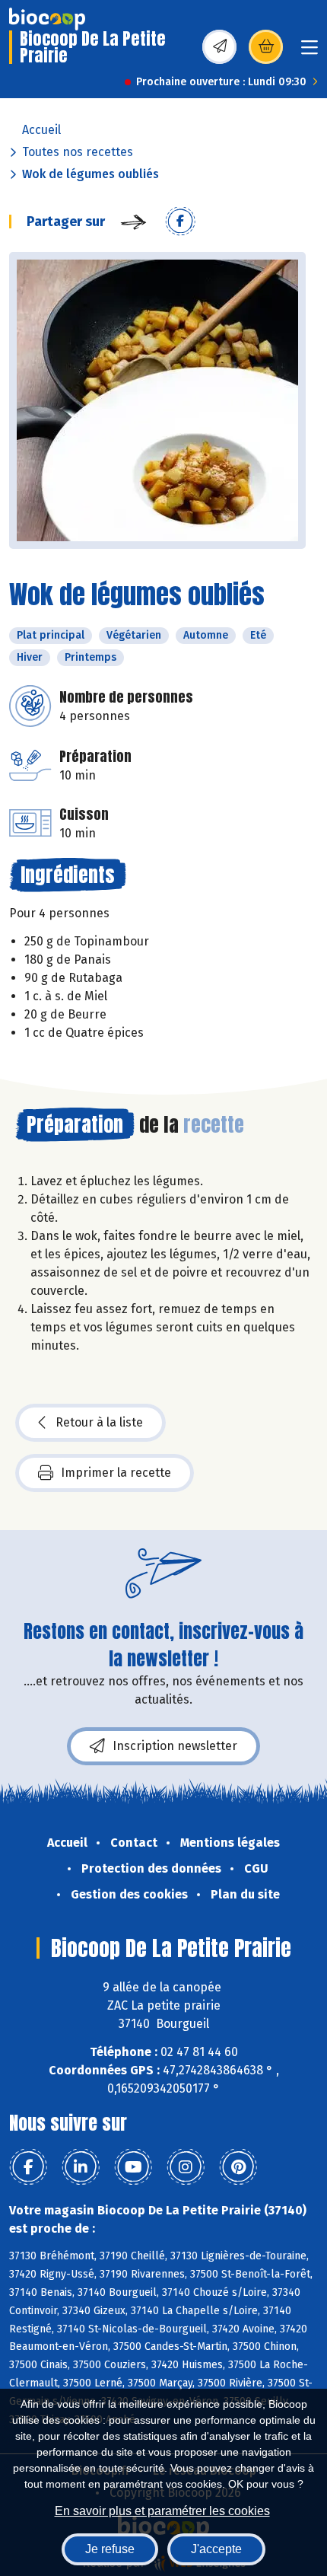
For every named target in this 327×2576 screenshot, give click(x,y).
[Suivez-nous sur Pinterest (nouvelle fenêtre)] (238, 2167)
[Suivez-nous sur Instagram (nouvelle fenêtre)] (186, 2167)
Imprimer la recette (116, 1473)
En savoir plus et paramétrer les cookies (162, 2511)
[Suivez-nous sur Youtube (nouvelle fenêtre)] (133, 2167)
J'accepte (216, 2549)
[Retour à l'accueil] (47, 19)
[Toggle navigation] (310, 52)
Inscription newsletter (175, 1746)
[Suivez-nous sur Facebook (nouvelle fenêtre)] (28, 2167)
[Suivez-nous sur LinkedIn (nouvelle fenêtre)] (81, 2167)
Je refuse (110, 2549)
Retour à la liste (99, 1422)
